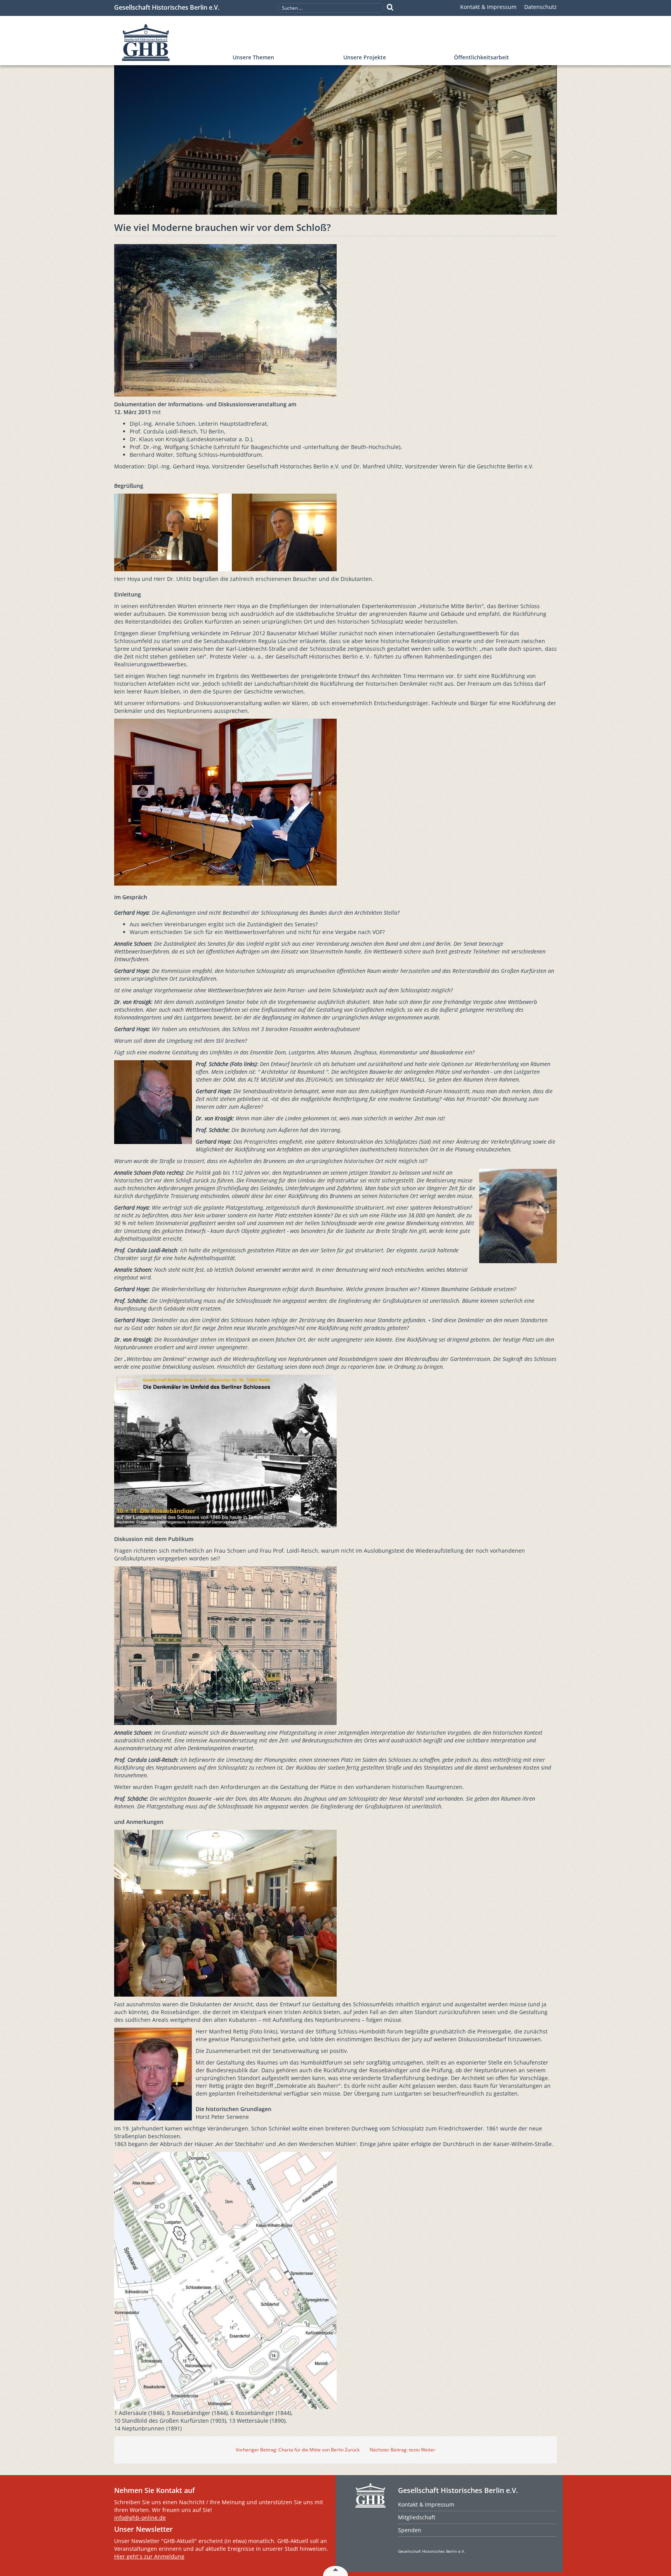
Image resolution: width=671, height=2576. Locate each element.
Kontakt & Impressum (488, 7)
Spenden (410, 2530)
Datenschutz (541, 7)
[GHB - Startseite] (169, 42)
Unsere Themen (253, 57)
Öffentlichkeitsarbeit (482, 57)
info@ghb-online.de (140, 2518)
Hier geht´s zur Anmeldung (149, 2556)
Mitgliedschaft (417, 2517)
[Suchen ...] (390, 7)
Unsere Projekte (365, 57)
